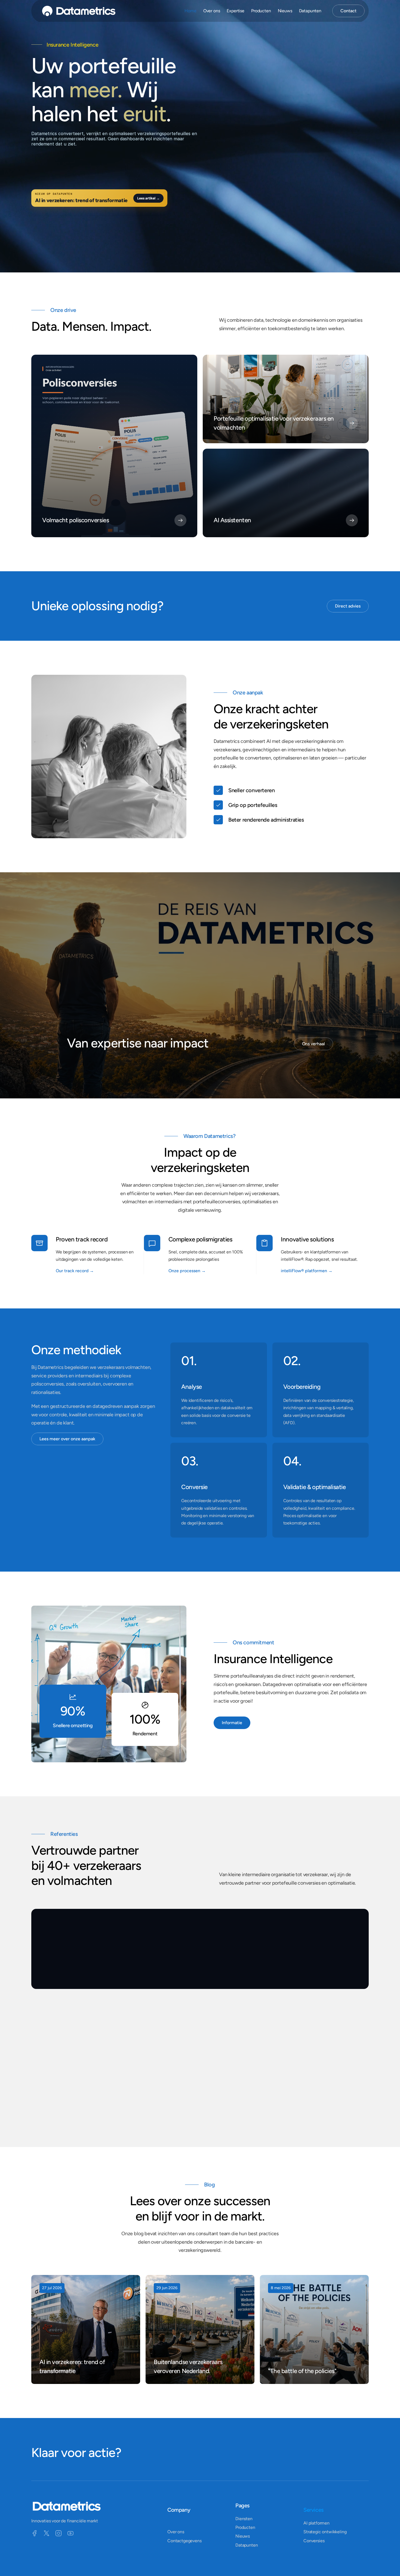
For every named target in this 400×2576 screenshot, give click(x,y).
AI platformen (316, 2523)
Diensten (244, 2519)
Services (313, 2510)
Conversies (314, 2541)
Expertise (236, 11)
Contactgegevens (184, 2541)
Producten (261, 11)
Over (212, 11)
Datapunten (310, 11)
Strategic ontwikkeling (325, 2532)
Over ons (176, 2532)
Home (190, 11)
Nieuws (285, 11)
